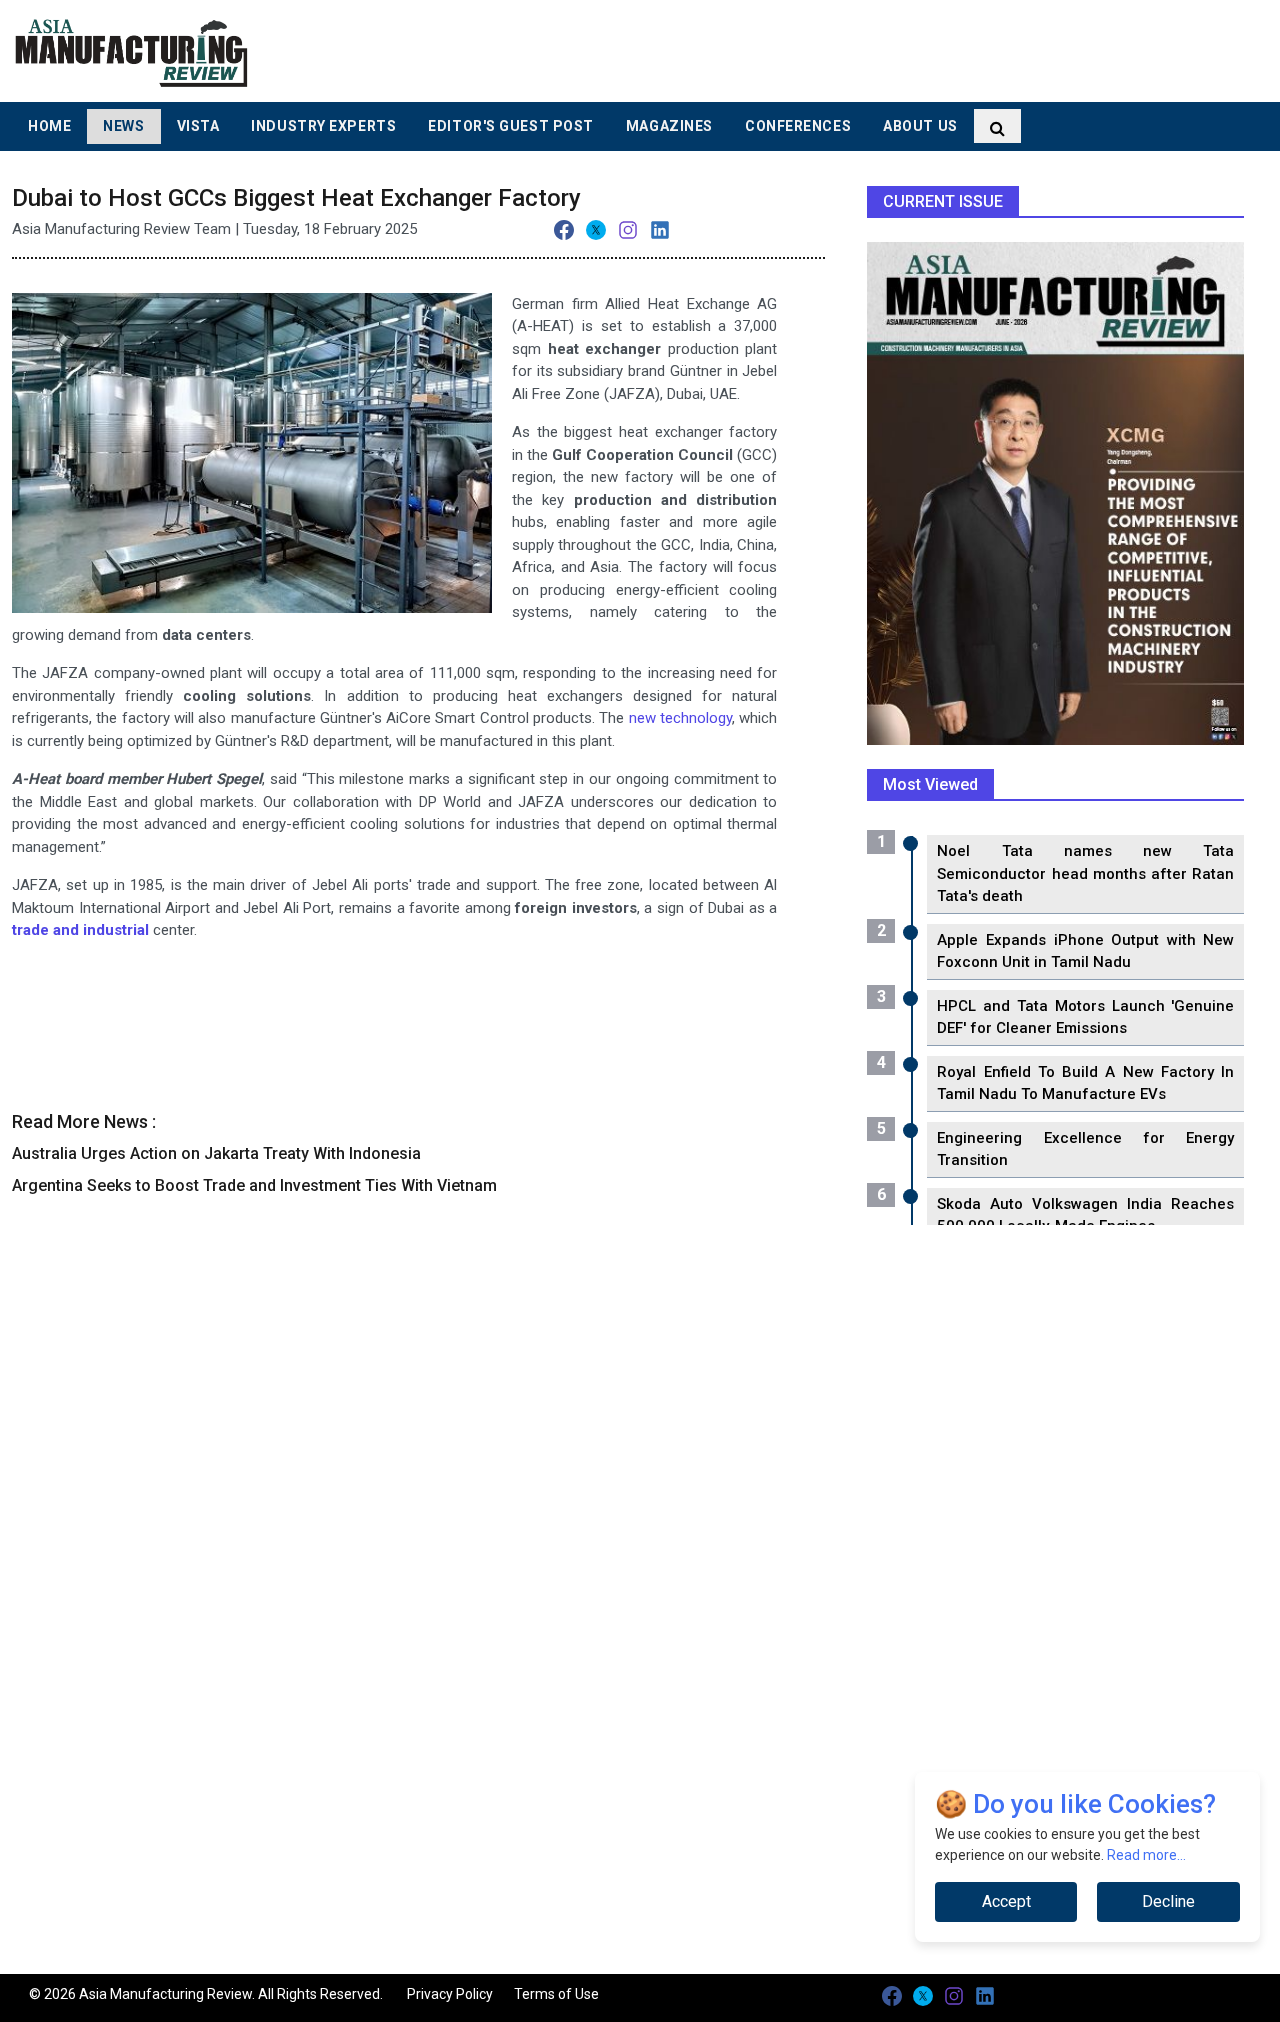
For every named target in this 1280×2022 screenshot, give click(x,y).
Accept (1006, 1901)
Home (49, 126)
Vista (198, 126)
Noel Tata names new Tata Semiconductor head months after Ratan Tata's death (1085, 873)
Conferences (798, 126)
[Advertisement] (803, 50)
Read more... (1146, 1855)
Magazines (669, 126)
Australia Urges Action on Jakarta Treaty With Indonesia (216, 1153)
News (123, 126)
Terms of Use (556, 1994)
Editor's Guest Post (511, 126)
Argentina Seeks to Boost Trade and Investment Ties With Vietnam (254, 1185)
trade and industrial (80, 930)
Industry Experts (323, 126)
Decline (1168, 1901)
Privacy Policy (450, 1994)
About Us (920, 126)
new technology (680, 718)
